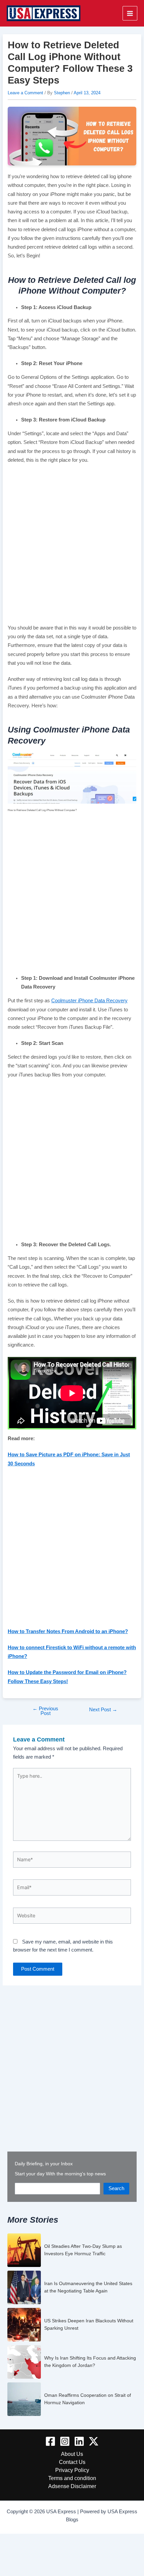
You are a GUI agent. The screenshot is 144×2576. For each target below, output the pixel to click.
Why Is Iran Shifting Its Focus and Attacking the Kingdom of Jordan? (90, 2362)
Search (116, 2188)
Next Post (103, 1710)
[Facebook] (50, 2441)
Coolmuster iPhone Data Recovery (89, 1001)
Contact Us (72, 2462)
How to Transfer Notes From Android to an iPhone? (68, 1631)
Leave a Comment (25, 93)
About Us (72, 2454)
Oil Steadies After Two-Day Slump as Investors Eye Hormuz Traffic (83, 2250)
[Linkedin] (79, 2441)
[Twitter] (94, 2441)
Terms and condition (72, 2478)
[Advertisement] (72, 546)
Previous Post (45, 1711)
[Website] (72, 1917)
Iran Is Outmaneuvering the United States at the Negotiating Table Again (88, 2287)
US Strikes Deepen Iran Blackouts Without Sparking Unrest (89, 2324)
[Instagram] (65, 2441)
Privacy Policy (72, 2470)
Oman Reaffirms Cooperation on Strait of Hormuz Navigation (88, 2399)
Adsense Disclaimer (72, 2486)
